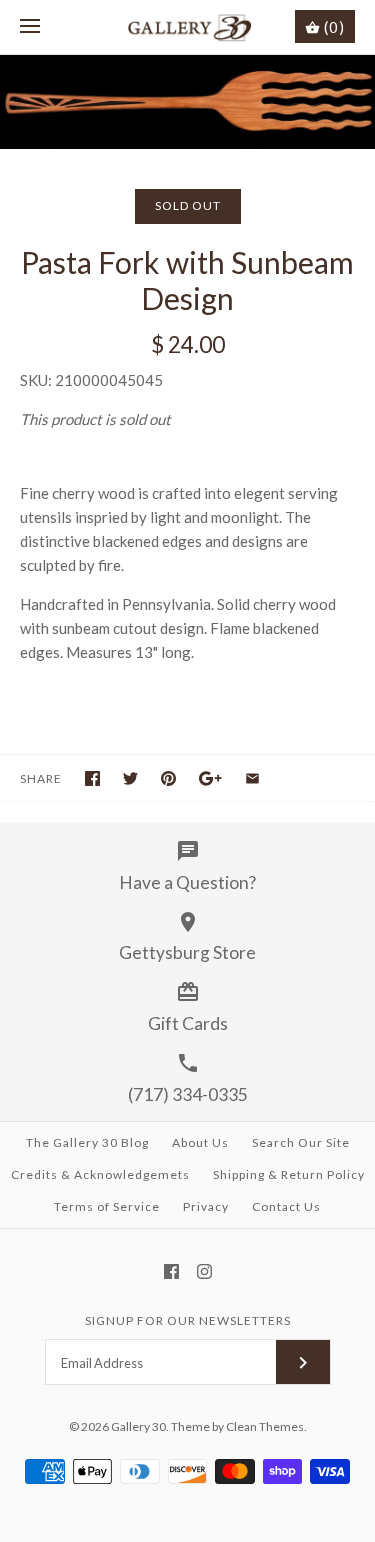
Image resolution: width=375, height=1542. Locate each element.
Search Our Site (301, 1142)
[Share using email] (252, 778)
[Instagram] (204, 1271)
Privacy (206, 1206)
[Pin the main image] (168, 778)
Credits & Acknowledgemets (100, 1174)
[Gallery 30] (187, 27)
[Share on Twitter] (130, 778)
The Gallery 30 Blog (87, 1142)
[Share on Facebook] (92, 778)
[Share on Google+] (210, 778)
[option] (187, 102)
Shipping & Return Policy (289, 1174)
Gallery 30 (138, 1426)
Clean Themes (265, 1426)
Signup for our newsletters (188, 1320)
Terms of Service (107, 1206)
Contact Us (286, 1206)
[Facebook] (171, 1271)
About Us (200, 1142)
